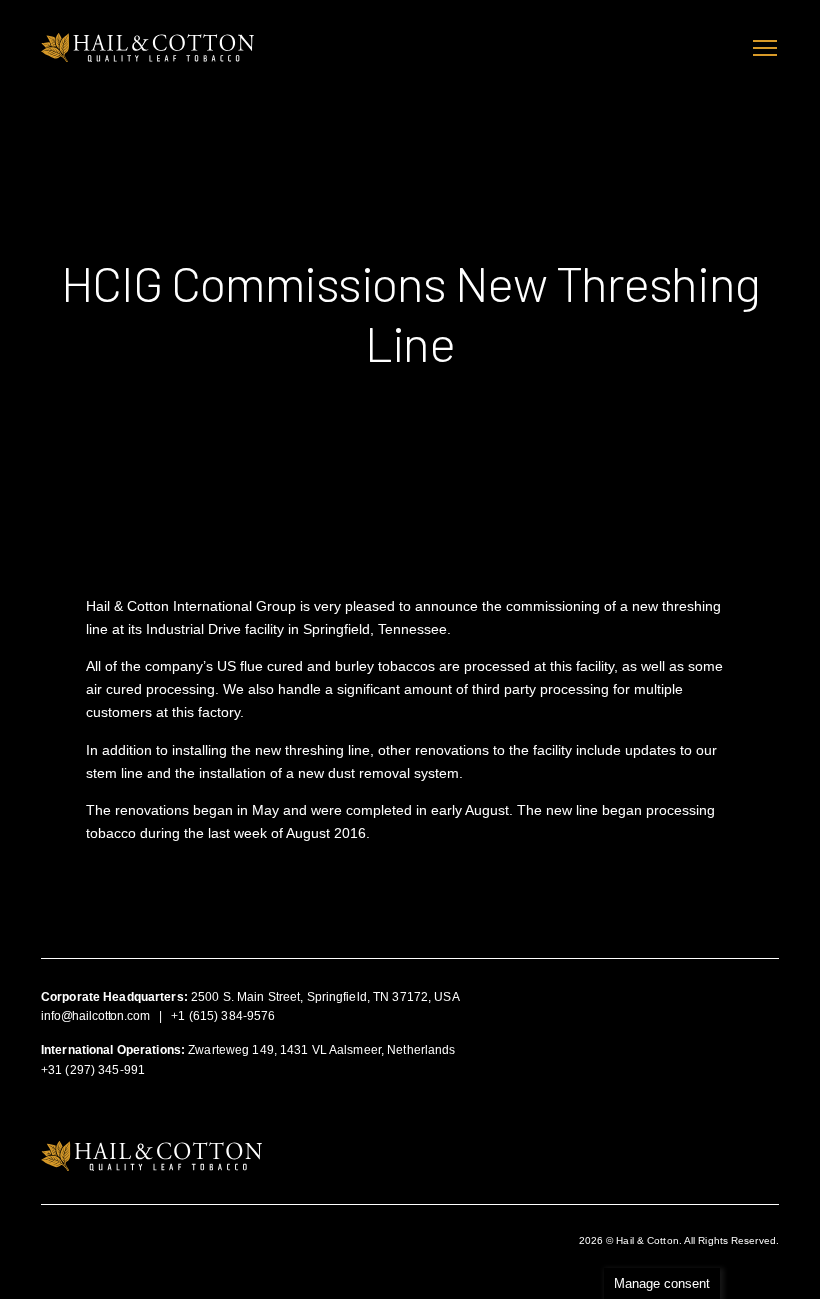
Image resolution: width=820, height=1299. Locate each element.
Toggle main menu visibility (765, 47)
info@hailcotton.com (95, 1016)
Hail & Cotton (148, 47)
